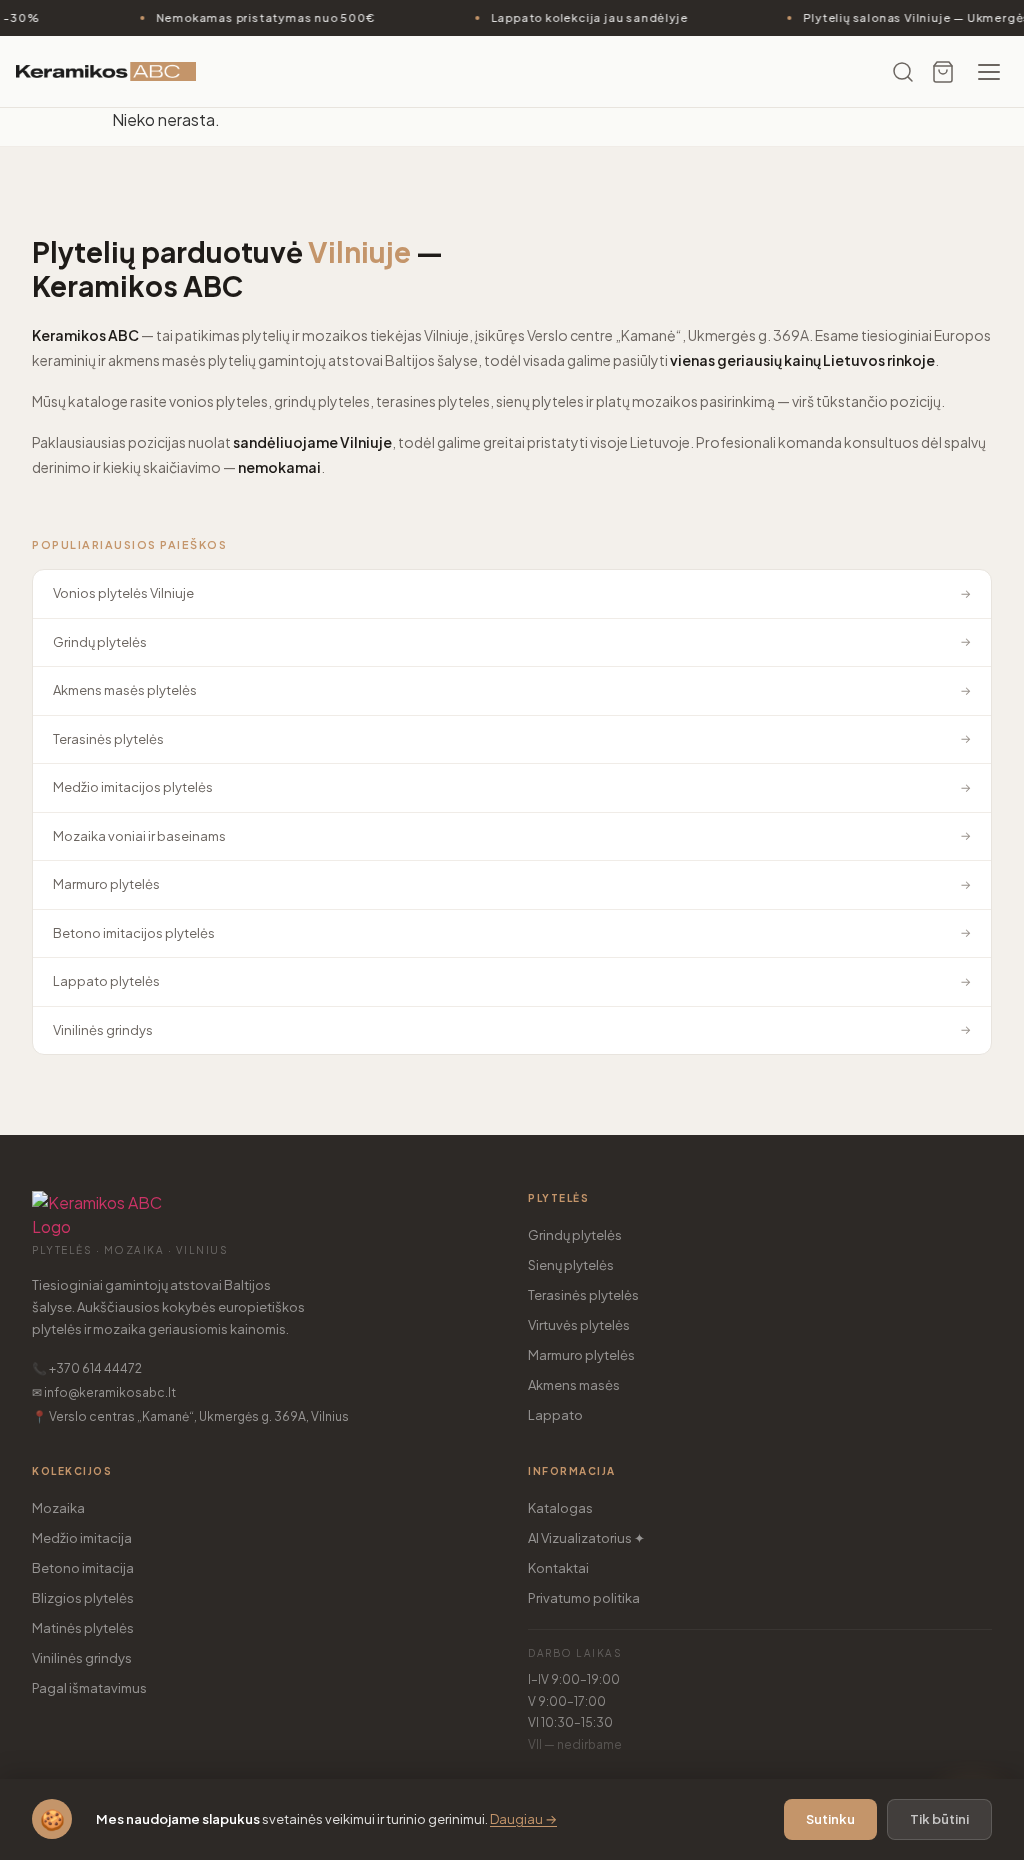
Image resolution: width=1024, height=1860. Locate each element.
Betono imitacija (83, 1568)
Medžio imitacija (82, 1538)
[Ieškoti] (903, 72)
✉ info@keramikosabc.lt (104, 1392)
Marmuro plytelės (581, 1355)
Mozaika (58, 1508)
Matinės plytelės (83, 1628)
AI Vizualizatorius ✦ (586, 1538)
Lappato (555, 1415)
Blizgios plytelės (83, 1598)
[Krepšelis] (943, 72)
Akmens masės (574, 1385)
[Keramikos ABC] (106, 72)
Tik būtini (939, 1819)
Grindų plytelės (575, 1235)
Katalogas (560, 1508)
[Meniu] (989, 72)
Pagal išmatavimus (89, 1688)
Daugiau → (523, 1819)
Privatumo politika (584, 1598)
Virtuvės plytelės (579, 1325)
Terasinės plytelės (583, 1295)
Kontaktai (558, 1568)
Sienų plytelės (571, 1265)
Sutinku (830, 1819)
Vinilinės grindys (82, 1658)
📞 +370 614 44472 (87, 1368)
